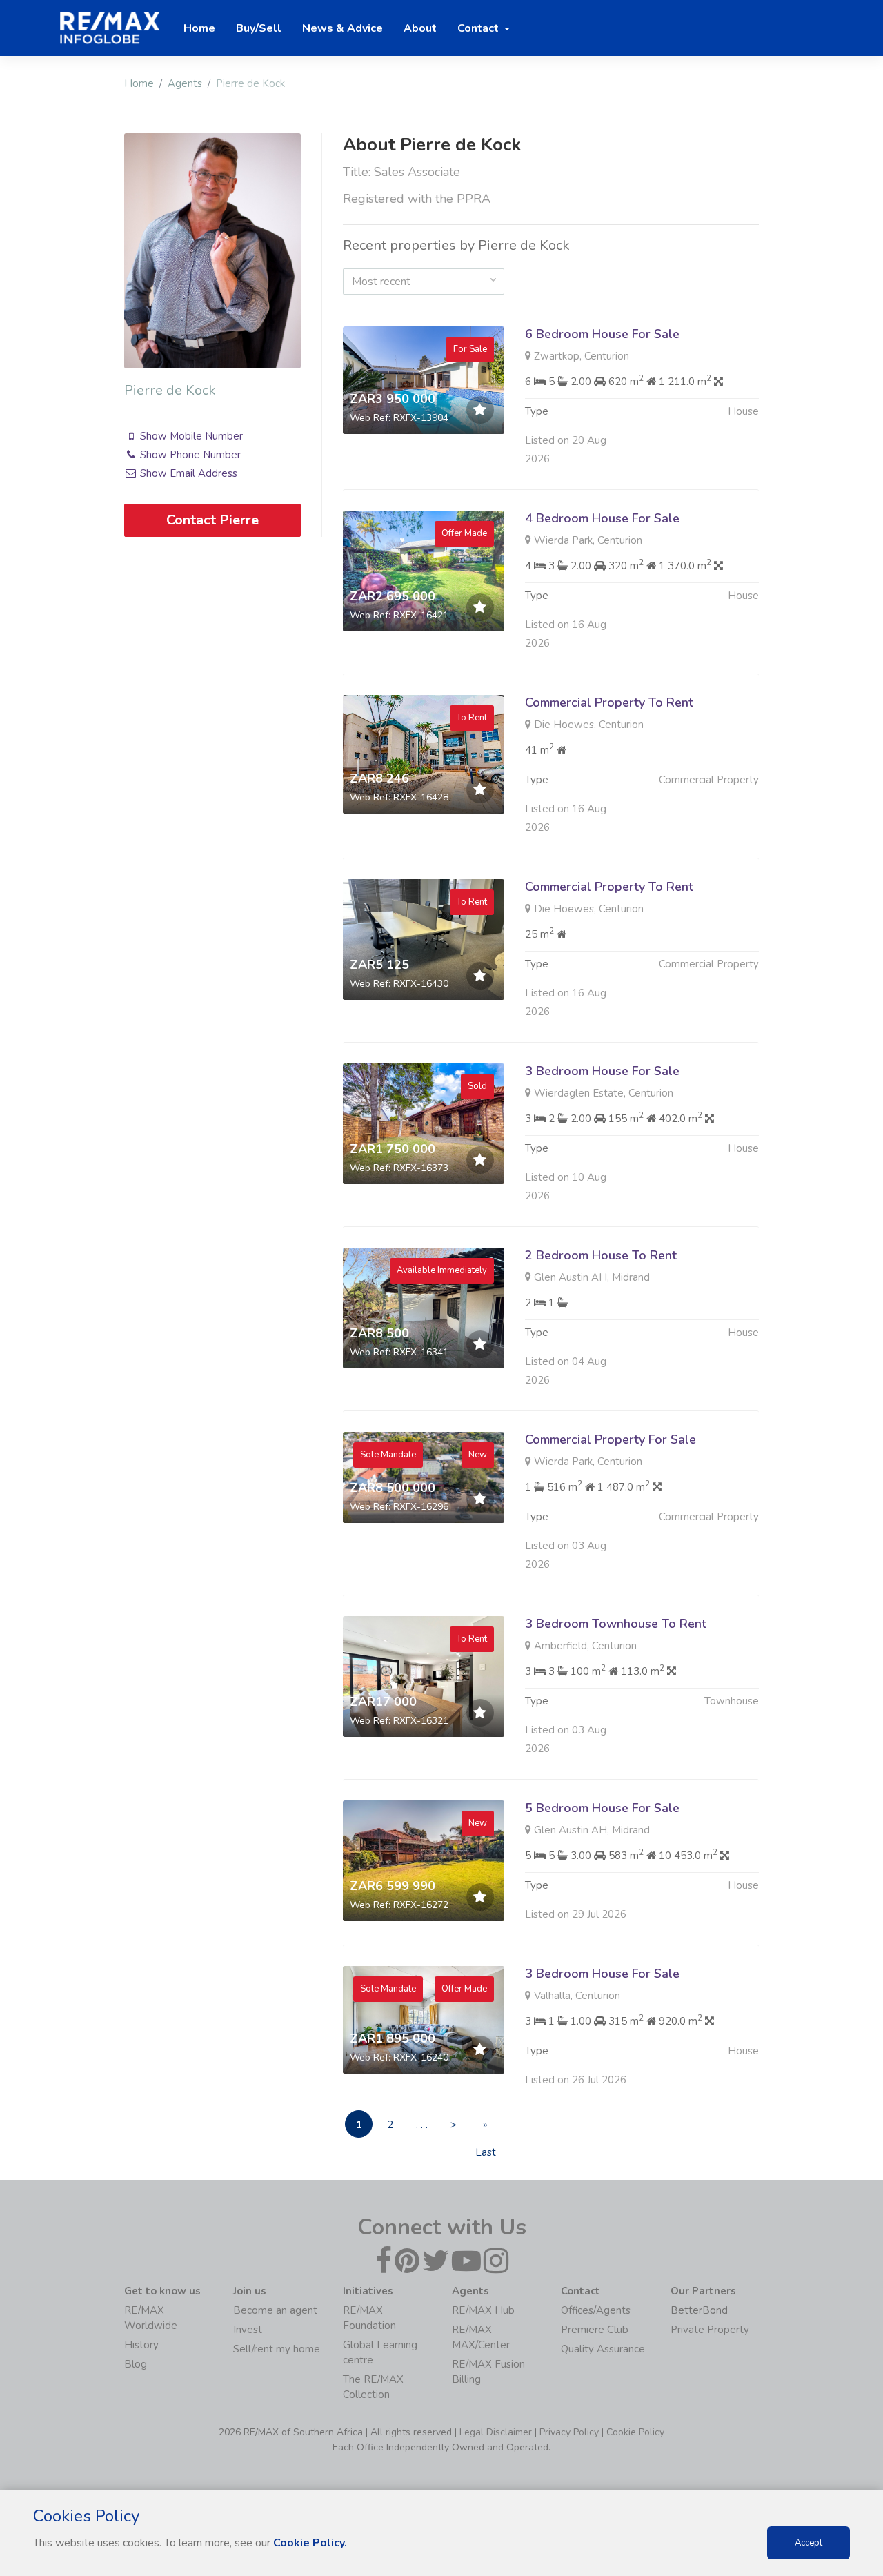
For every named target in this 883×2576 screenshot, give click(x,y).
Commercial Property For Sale (611, 1439)
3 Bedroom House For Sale (602, 1071)
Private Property (710, 2330)
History (141, 2345)
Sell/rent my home (277, 2349)
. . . (422, 2125)
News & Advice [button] (343, 28)
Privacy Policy (569, 2432)
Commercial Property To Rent (609, 702)
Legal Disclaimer (496, 2432)
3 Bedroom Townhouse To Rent (616, 1624)
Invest (248, 2330)
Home (139, 83)
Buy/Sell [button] (259, 28)
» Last (486, 2128)
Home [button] (199, 28)
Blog (136, 2364)
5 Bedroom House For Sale (602, 1808)
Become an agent (275, 2310)
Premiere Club (595, 2330)
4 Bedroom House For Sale (602, 518)
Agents (185, 83)
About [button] (420, 28)
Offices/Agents (596, 2310)
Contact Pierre (212, 520)
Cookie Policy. (310, 2543)
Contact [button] (479, 28)
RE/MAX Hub (483, 2310)
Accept (808, 2543)
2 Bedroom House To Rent (601, 1255)
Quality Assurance (603, 2349)
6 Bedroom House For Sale (602, 334)
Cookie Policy (635, 2432)
